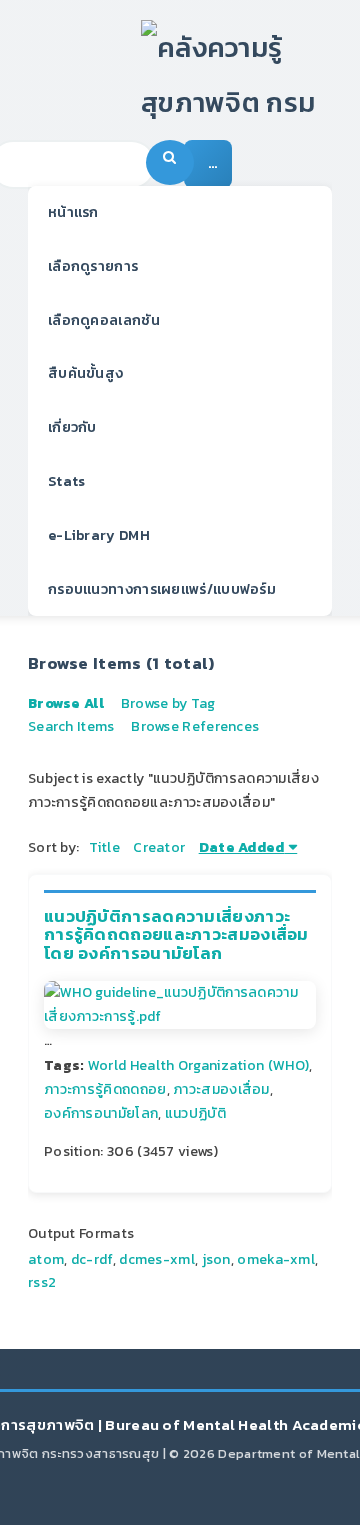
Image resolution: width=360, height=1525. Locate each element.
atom (46, 1259)
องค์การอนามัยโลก (101, 1113)
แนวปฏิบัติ (195, 1113)
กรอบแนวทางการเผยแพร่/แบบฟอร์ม (162, 589)
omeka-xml (276, 1259)
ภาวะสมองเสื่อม (221, 1089)
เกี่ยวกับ (72, 427)
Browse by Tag (168, 703)
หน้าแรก (73, 212)
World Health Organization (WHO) (198, 1065)
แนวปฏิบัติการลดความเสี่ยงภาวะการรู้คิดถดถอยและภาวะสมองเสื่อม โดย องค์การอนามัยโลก (176, 935)
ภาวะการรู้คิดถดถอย (105, 1089)
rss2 (42, 1282)
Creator (159, 847)
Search (170, 162)
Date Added (242, 847)
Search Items (71, 726)
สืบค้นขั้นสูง (85, 373)
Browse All (66, 703)
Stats (67, 481)
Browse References (195, 726)
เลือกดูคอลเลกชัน (104, 320)
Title (104, 847)
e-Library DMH (99, 535)
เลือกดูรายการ (93, 266)
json (216, 1259)
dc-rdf (92, 1259)
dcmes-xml (157, 1259)
